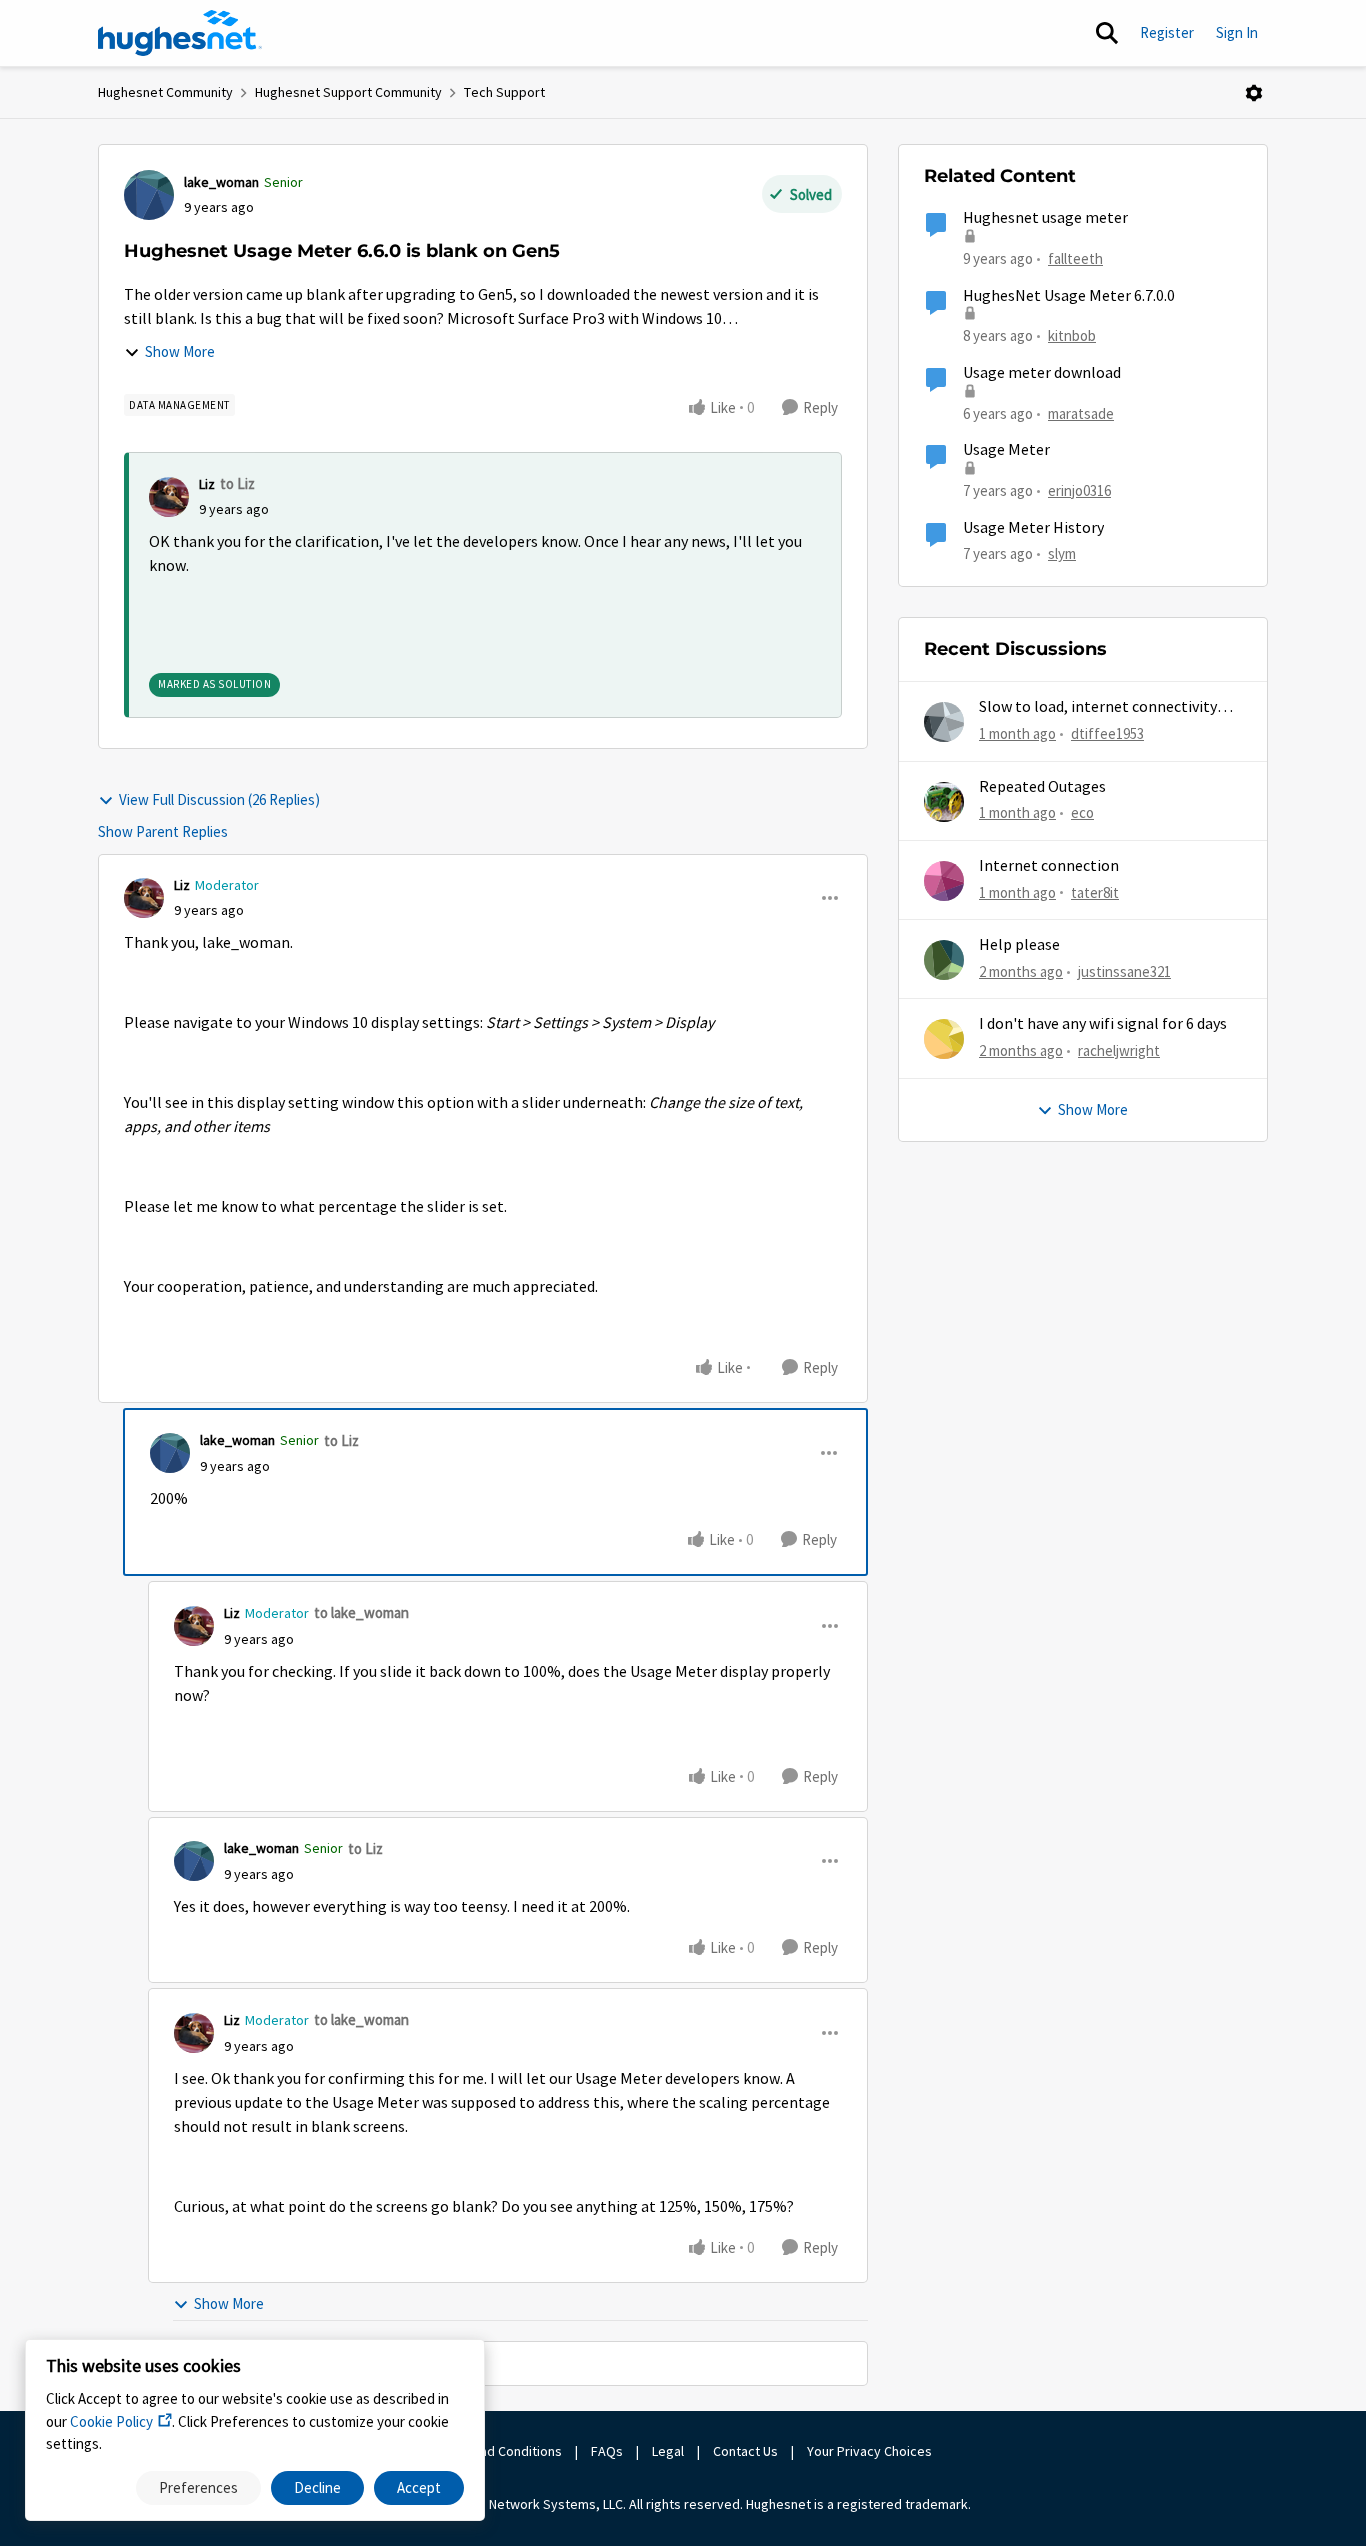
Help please (1019, 945)
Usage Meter (1006, 450)
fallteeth (1075, 258)
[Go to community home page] (180, 33)
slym (1062, 553)
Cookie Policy (111, 2421)
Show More (180, 351)
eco (1082, 812)
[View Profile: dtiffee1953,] (944, 722)
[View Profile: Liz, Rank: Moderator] (144, 898)
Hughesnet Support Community (348, 92)
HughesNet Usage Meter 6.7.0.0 (1069, 296)
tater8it (1095, 892)
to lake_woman (361, 1612)
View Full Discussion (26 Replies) (219, 799)
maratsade (1081, 413)
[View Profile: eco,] (944, 802)
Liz (207, 484)
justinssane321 (1124, 971)
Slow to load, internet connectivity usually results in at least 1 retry (1098, 707)
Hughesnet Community (165, 92)
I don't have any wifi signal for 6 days (1103, 1024)
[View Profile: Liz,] (169, 497)
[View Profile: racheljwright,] (944, 1039)
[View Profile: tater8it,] (944, 881)
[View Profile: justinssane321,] (944, 960)
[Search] (1107, 33)
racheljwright (1119, 1050)
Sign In (1237, 32)
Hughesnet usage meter (1045, 218)
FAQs (607, 2451)
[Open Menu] (1254, 93)
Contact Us (745, 2451)
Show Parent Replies (163, 831)
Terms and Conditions (497, 2451)
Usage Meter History (1033, 528)
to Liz (237, 483)
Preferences (198, 2487)
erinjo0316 (1079, 490)
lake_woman (221, 182)
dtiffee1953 (1107, 733)
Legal (668, 2451)
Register (1167, 32)
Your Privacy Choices (871, 2451)
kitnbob (1072, 335)
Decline (317, 2487)
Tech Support (504, 92)
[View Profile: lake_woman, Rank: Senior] (149, 195)
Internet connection (1049, 866)
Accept (419, 2487)
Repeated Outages (1042, 787)
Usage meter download (1042, 373)
